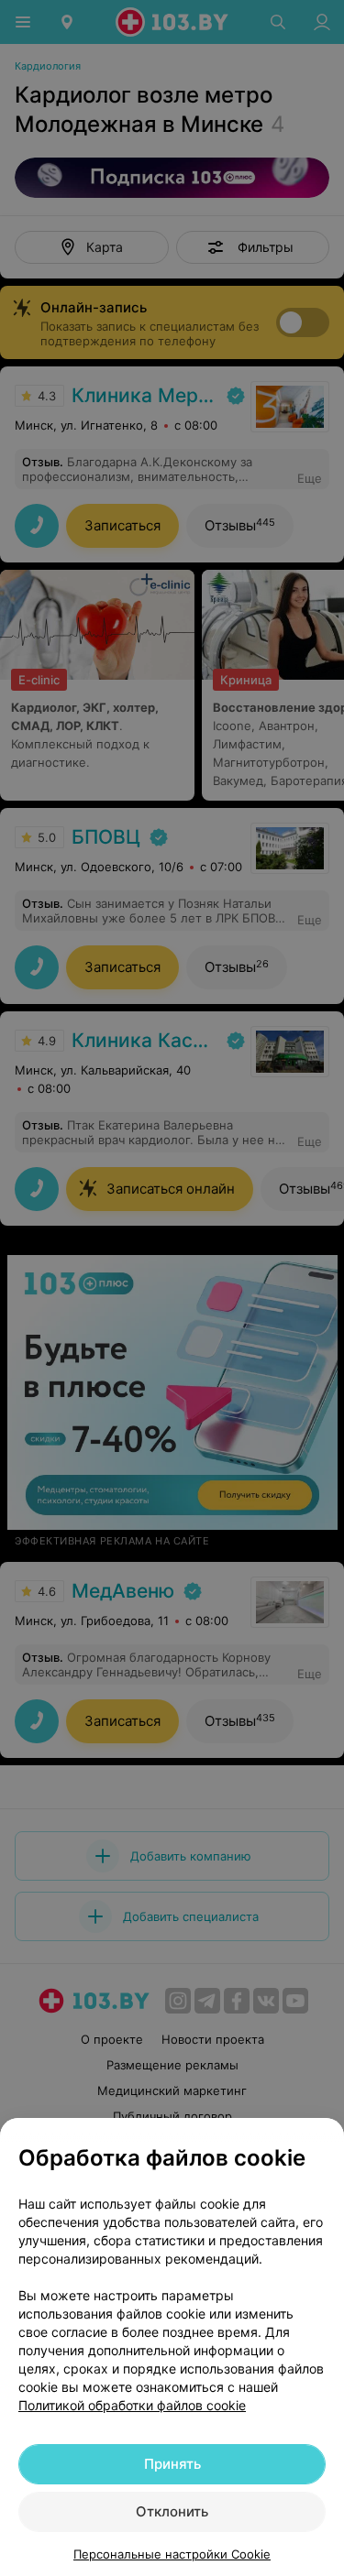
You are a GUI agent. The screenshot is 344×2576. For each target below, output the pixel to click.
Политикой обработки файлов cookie (132, 2405)
